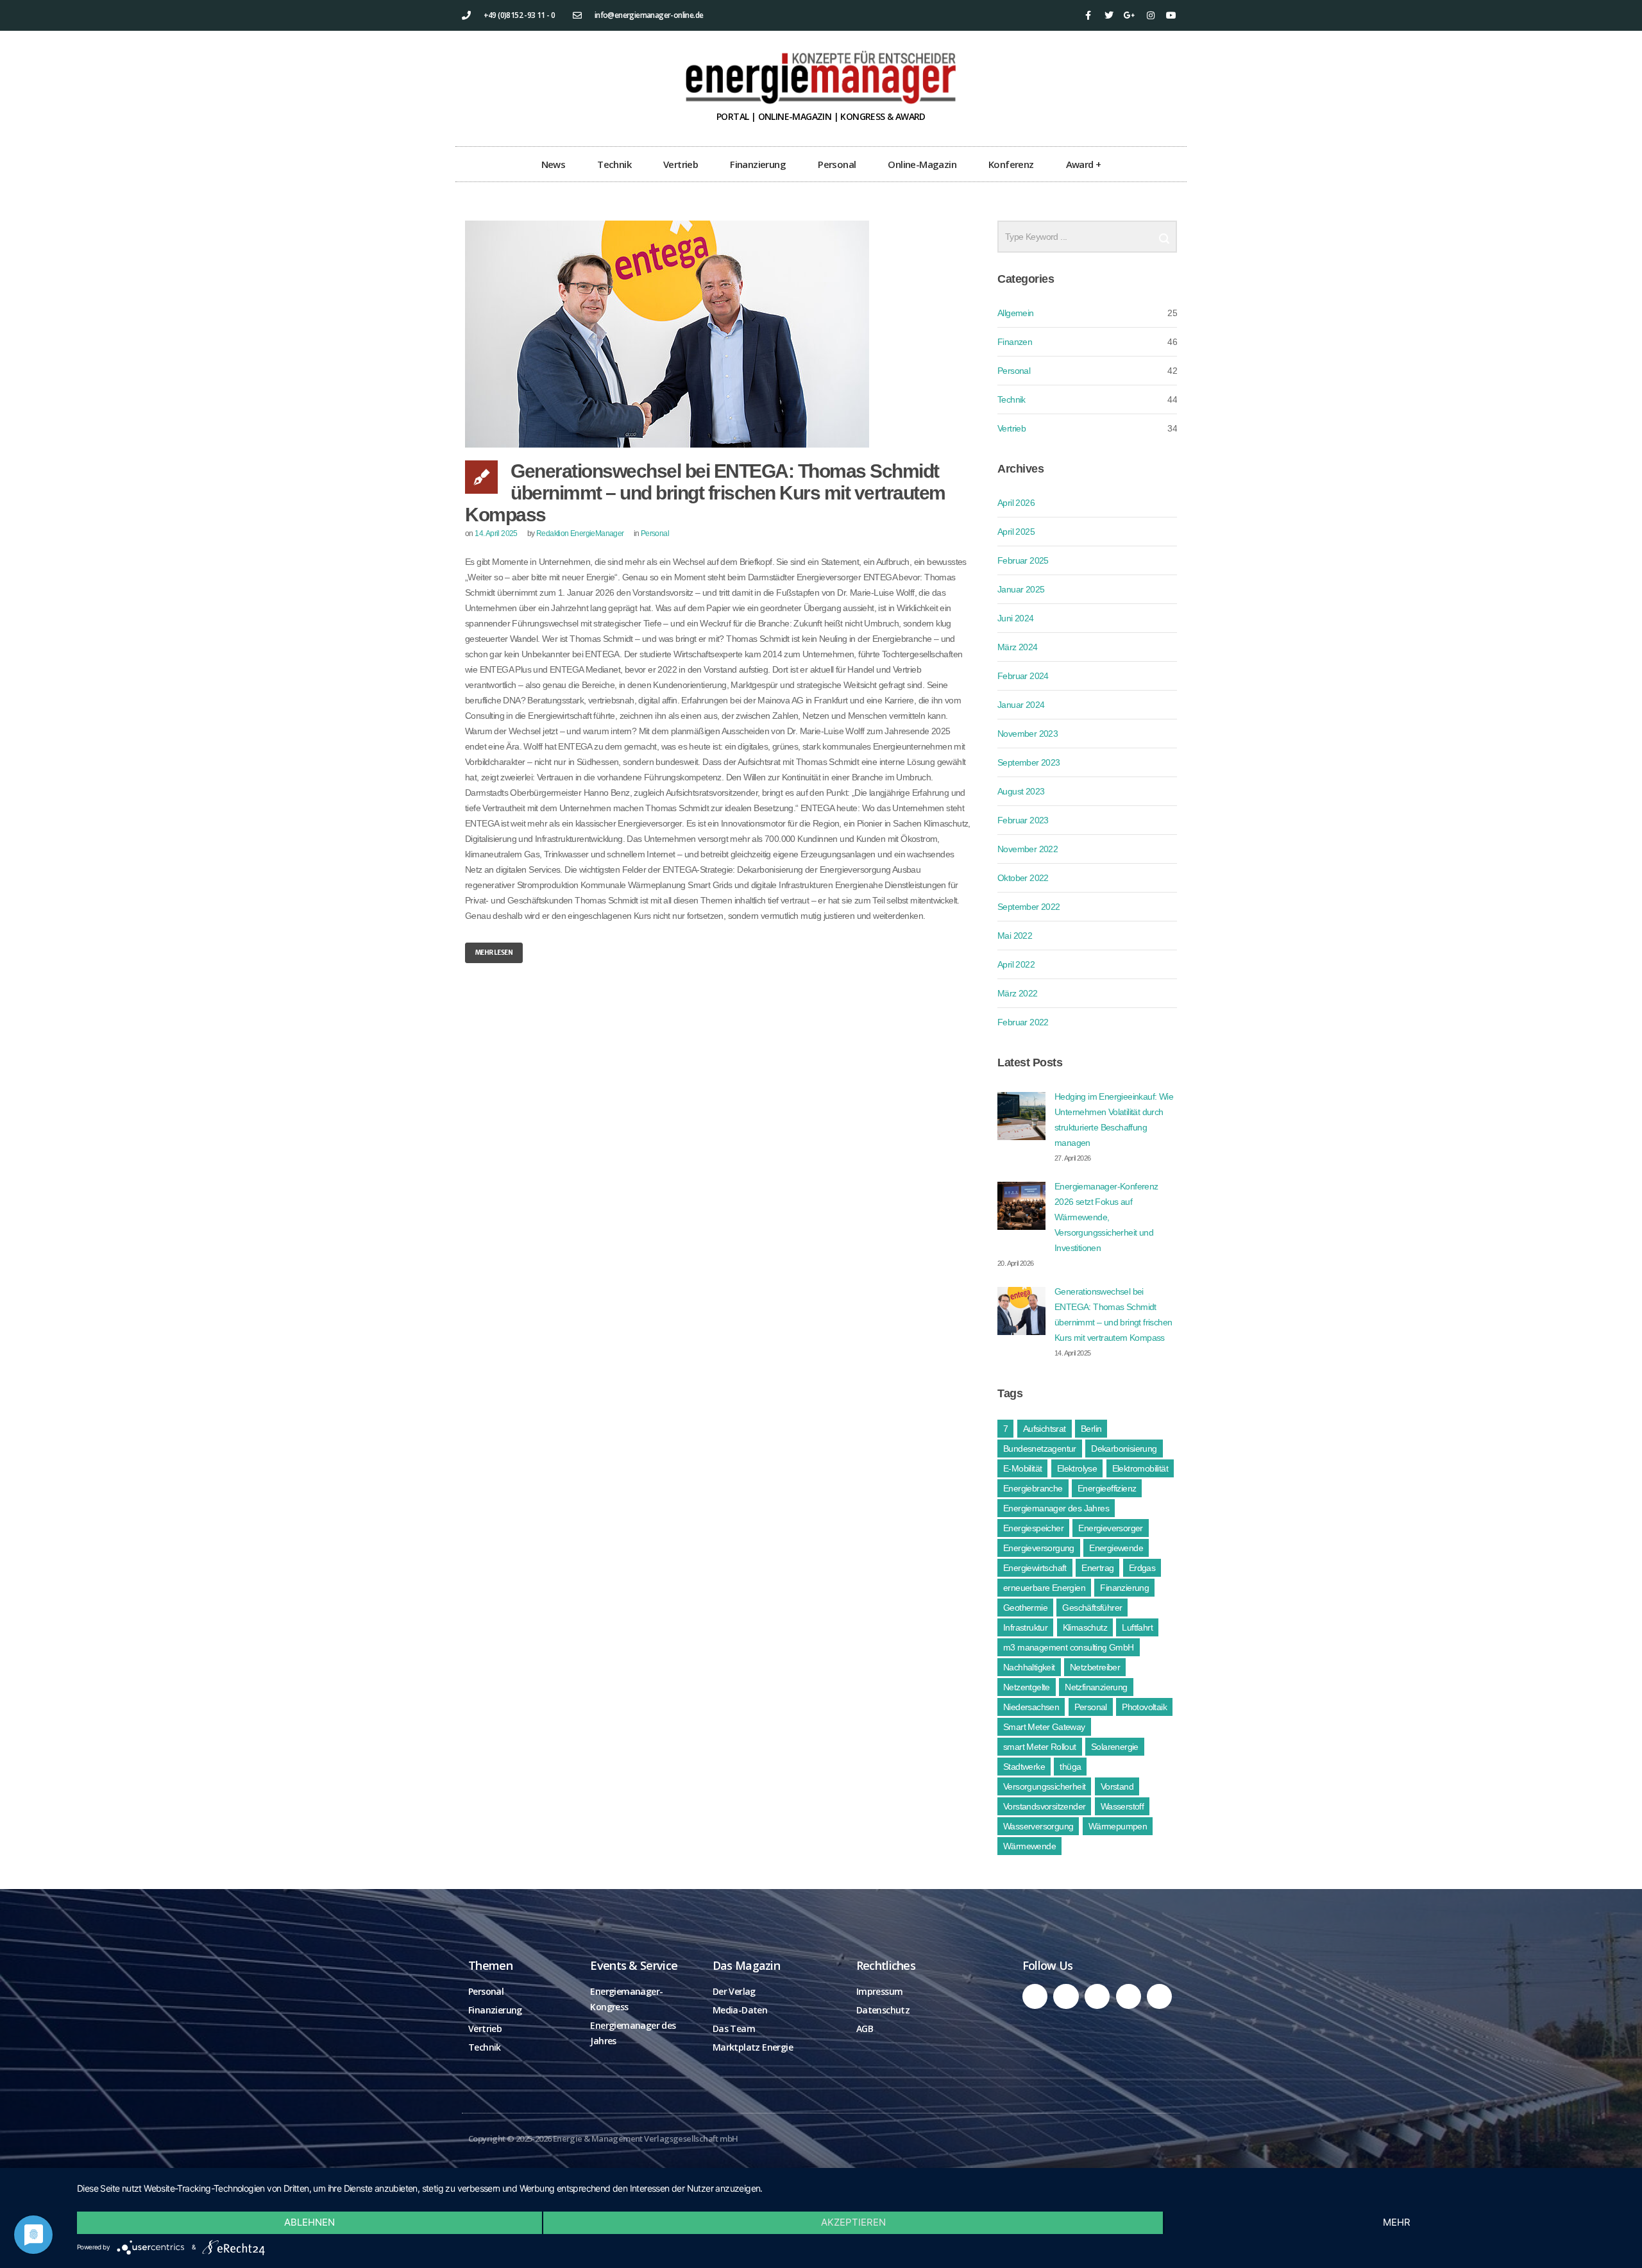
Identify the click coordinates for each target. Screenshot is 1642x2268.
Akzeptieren (853, 2222)
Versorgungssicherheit (1044, 1786)
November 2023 (1028, 734)
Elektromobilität (1140, 1468)
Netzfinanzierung (1096, 1687)
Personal (837, 164)
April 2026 (1016, 503)
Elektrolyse (1077, 1468)
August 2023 (1021, 791)
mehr (1397, 2222)
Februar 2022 (1023, 1022)
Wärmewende (1029, 1846)
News (554, 164)
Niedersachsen (1031, 1707)
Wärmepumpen (1118, 1826)
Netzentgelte (1027, 1687)
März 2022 (1018, 993)
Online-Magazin (922, 164)
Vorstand (1117, 1786)
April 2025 (1016, 532)
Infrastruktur (1025, 1627)
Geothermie (1025, 1608)
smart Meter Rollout (1040, 1747)
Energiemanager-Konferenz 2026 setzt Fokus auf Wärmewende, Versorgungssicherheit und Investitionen (1106, 1217)
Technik (614, 164)
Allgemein (1016, 313)
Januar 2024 (1021, 705)
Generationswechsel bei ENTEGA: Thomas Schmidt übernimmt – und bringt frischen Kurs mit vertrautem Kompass (705, 493)
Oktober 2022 (1023, 878)
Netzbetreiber (1095, 1667)
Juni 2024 (1016, 618)
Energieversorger (1110, 1528)
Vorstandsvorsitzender (1044, 1806)
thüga (1070, 1767)
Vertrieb (681, 164)
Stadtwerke (1024, 1767)
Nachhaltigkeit (1029, 1667)
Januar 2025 (1021, 589)
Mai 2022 (1015, 936)
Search (1164, 233)
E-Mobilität (1022, 1468)
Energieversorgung (1039, 1548)
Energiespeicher (1033, 1528)
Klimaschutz (1085, 1627)
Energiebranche (1033, 1488)
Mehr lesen (494, 953)
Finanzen (1015, 342)
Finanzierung (758, 164)
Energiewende (1116, 1548)
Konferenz (1011, 164)
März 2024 (1018, 647)
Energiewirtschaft (1035, 1568)
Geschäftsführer (1092, 1608)
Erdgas (1142, 1568)
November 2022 (1028, 849)
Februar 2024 (1023, 676)
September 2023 (1029, 762)
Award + (1084, 164)
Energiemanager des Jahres (1056, 1508)
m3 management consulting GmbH (1069, 1647)
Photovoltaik (1144, 1707)
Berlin (1091, 1429)
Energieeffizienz (1107, 1488)
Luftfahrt (1137, 1627)
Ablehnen (309, 2222)
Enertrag (1097, 1568)
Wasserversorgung (1038, 1826)
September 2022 (1029, 907)
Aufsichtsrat (1045, 1429)
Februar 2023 (1023, 820)
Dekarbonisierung (1124, 1449)
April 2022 (1016, 964)
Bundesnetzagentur (1040, 1449)
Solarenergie (1115, 1747)
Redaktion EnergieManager (580, 533)
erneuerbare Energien (1044, 1588)
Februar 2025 (1023, 560)
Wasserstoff (1122, 1806)
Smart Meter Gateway (1044, 1727)
